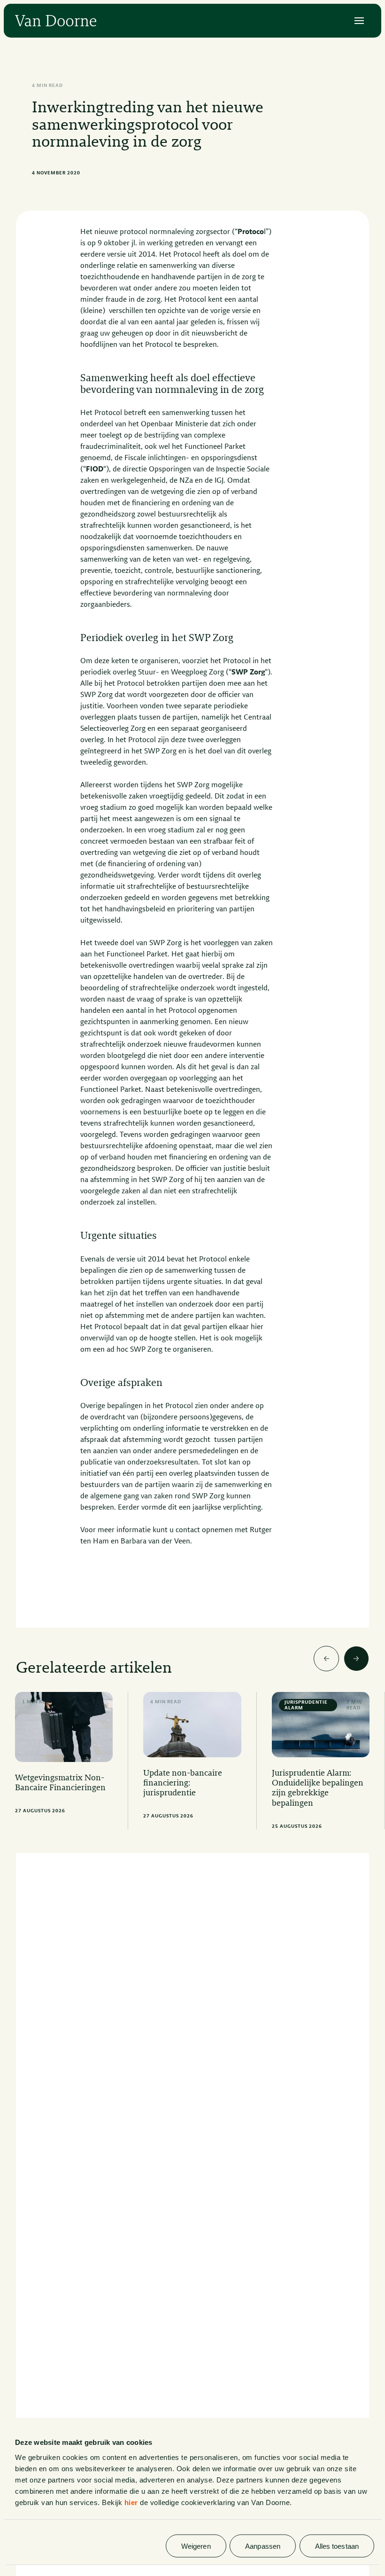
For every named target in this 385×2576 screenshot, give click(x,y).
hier (131, 2502)
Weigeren (196, 2546)
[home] (56, 21)
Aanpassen (263, 2546)
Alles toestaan (337, 2546)
